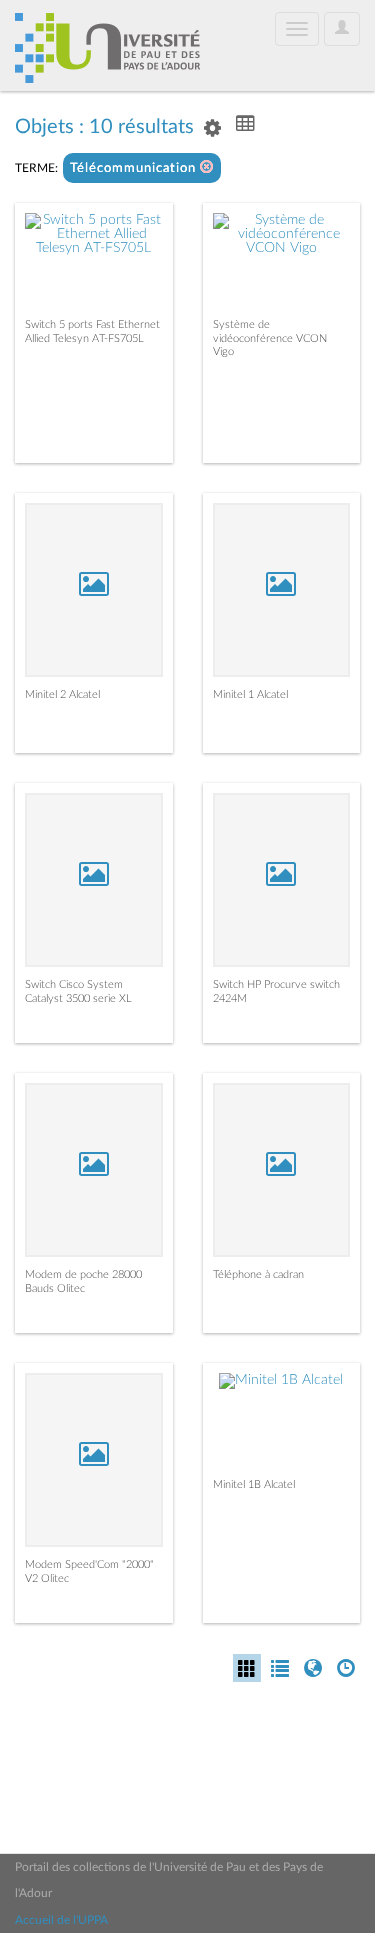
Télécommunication (135, 168)
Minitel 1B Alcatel (254, 1484)
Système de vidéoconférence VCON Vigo (270, 337)
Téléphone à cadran (258, 1274)
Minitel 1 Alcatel (250, 694)
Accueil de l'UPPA (61, 1920)
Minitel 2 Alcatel (62, 694)
